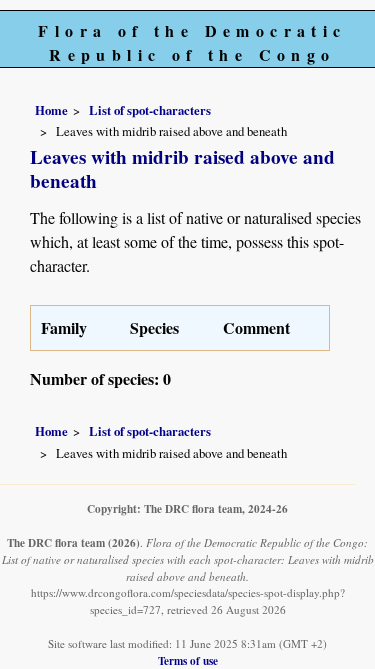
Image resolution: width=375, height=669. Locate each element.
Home (51, 110)
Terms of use (188, 660)
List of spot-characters (150, 110)
